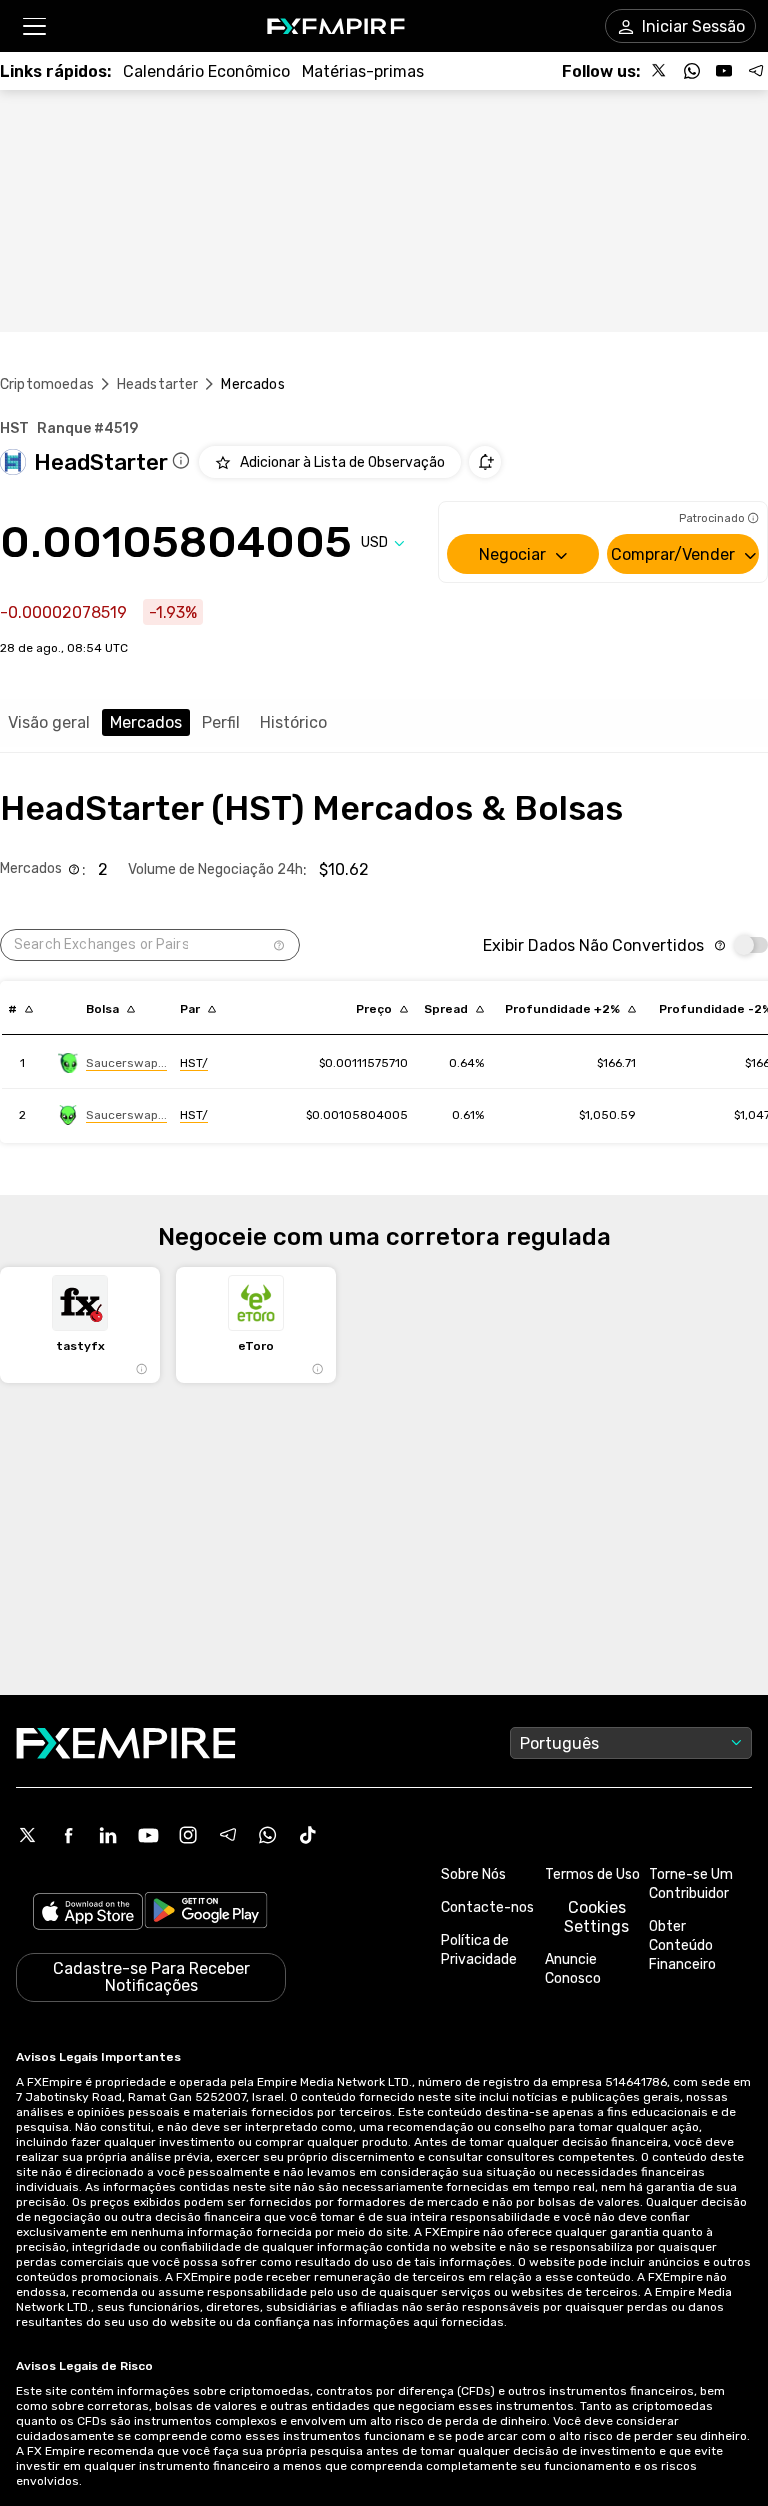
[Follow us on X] (660, 71)
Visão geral (49, 722)
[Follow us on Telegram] (756, 71)
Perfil (221, 722)
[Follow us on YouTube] (724, 71)
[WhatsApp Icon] (268, 1835)
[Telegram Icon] (228, 1835)
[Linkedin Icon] (108, 1835)
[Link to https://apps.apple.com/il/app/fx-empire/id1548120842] (88, 1913)
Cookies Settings (596, 1917)
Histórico (293, 722)
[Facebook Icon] (68, 1835)
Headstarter (158, 384)
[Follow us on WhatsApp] (692, 71)
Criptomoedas (47, 384)
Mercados (146, 722)
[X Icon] (28, 1835)
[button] (33, 26)
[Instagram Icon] (188, 1835)
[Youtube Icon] (148, 1835)
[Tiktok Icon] (308, 1835)
